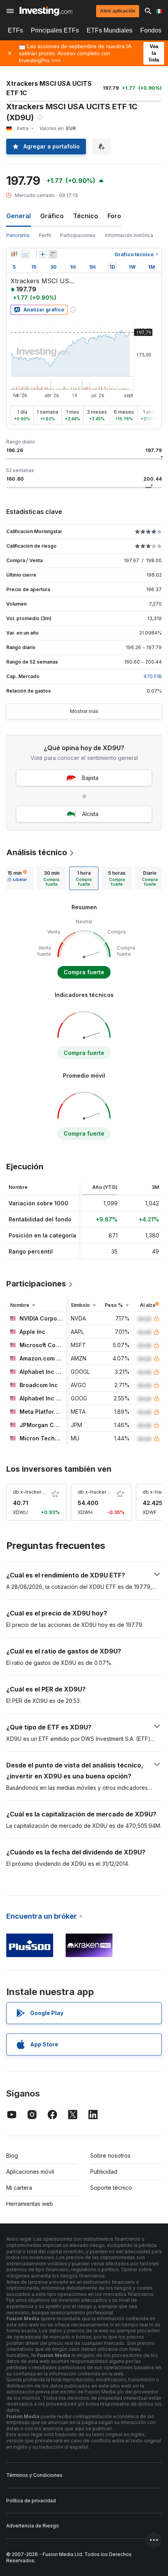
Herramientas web (30, 2204)
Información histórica (129, 235)
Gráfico (52, 216)
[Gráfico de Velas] (14, 254)
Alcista (90, 814)
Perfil (45, 235)
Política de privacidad (31, 2501)
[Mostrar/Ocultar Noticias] (53, 254)
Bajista (90, 778)
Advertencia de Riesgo (33, 2526)
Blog (12, 2155)
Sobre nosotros (110, 2155)
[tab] (17, 878)
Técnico (86, 216)
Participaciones (78, 235)
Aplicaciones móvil (30, 2172)
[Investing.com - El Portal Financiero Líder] (46, 11)
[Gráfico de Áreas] (25, 254)
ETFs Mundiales (110, 30)
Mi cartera (19, 2188)
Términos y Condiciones (34, 2475)
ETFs (15, 30)
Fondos (151, 30)
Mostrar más (84, 711)
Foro (114, 216)
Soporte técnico (111, 2188)
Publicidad (104, 2172)
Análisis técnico (37, 852)
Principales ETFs (55, 30)
